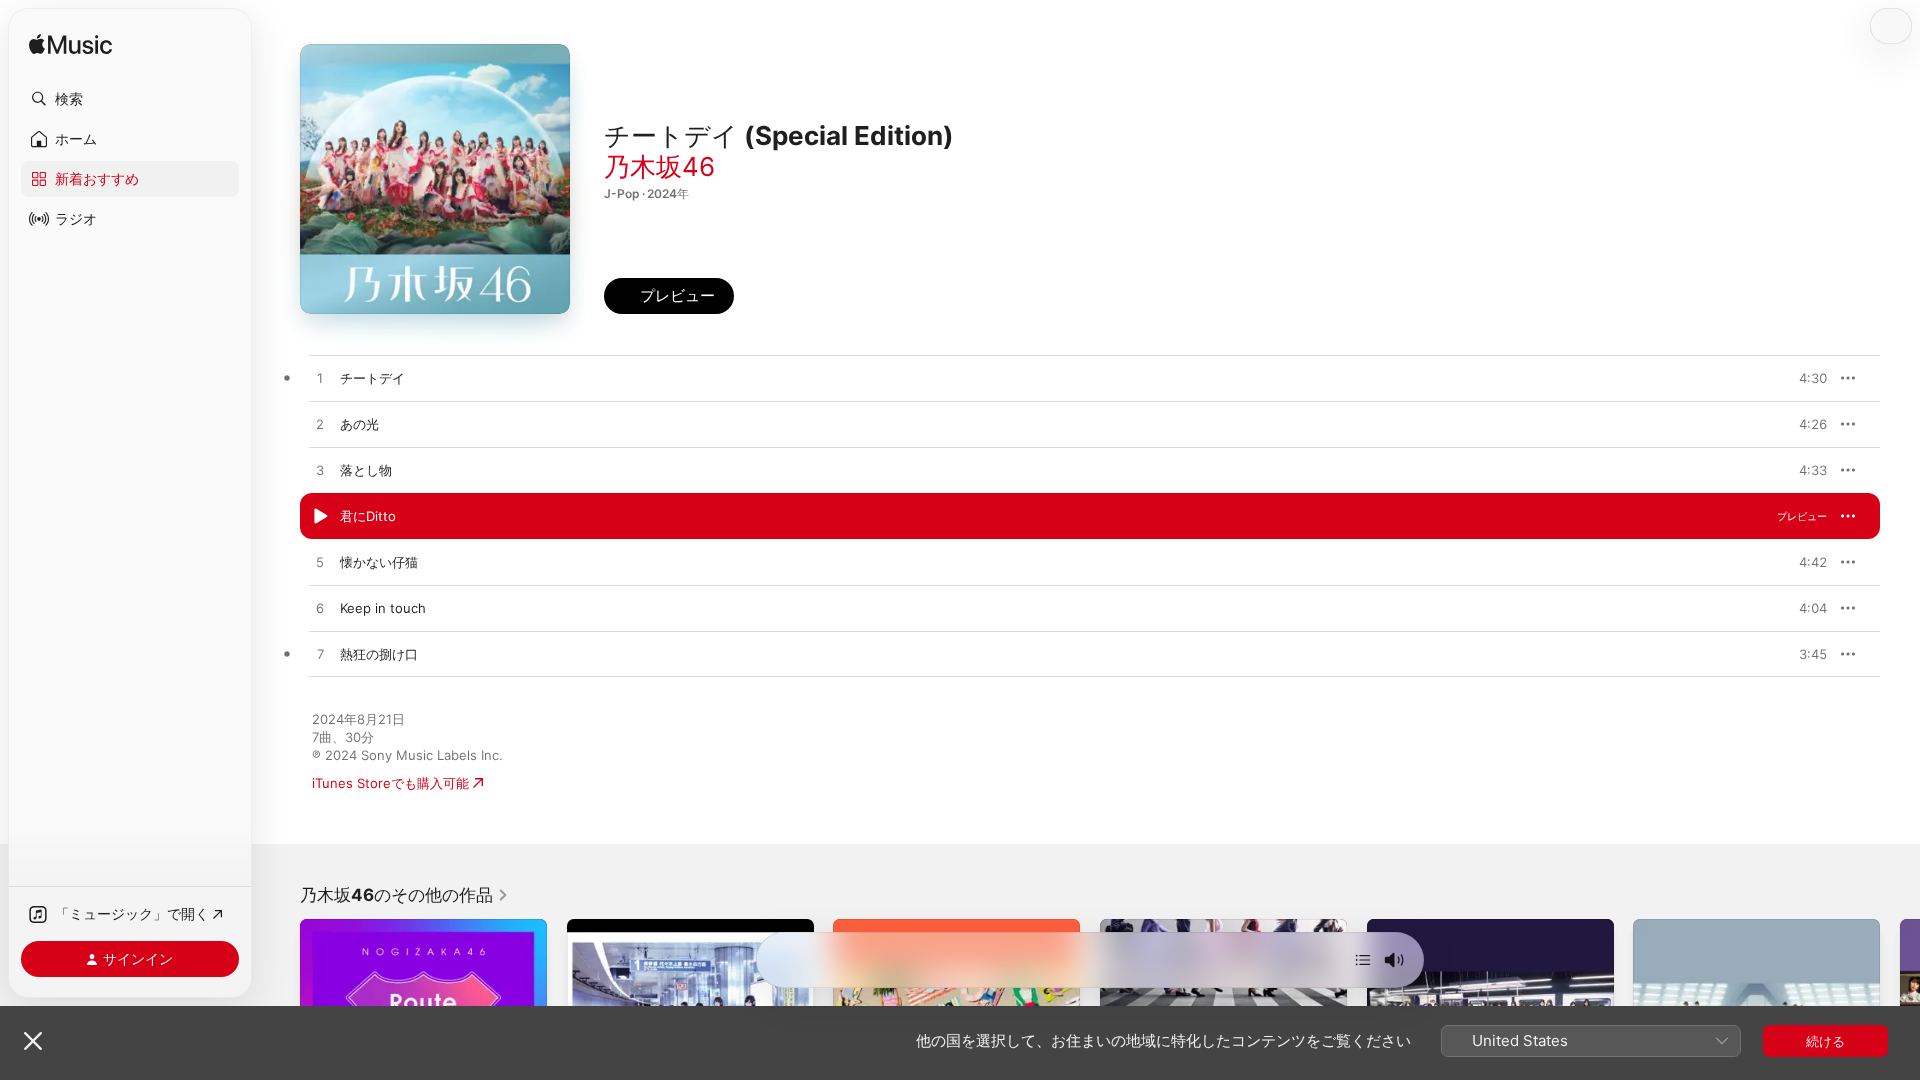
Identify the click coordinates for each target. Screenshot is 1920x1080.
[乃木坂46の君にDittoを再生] (320, 517)
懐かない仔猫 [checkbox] (379, 562)
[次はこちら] (1363, 960)
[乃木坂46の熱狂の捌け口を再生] (320, 655)
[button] (130, 99)
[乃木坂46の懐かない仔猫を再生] (320, 563)
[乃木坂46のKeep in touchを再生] (320, 609)
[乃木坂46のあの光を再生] (320, 425)
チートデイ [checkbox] (372, 378)
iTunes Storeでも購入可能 (390, 783)
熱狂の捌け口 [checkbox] (379, 654)
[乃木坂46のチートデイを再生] (320, 379)
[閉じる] (33, 1041)
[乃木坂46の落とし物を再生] (320, 471)
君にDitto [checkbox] (368, 516)
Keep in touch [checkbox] (383, 608)
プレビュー (1802, 378)
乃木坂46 (659, 166)
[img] (70, 45)
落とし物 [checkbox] (366, 470)
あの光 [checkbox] (359, 424)
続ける (1825, 1041)
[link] (404, 895)
